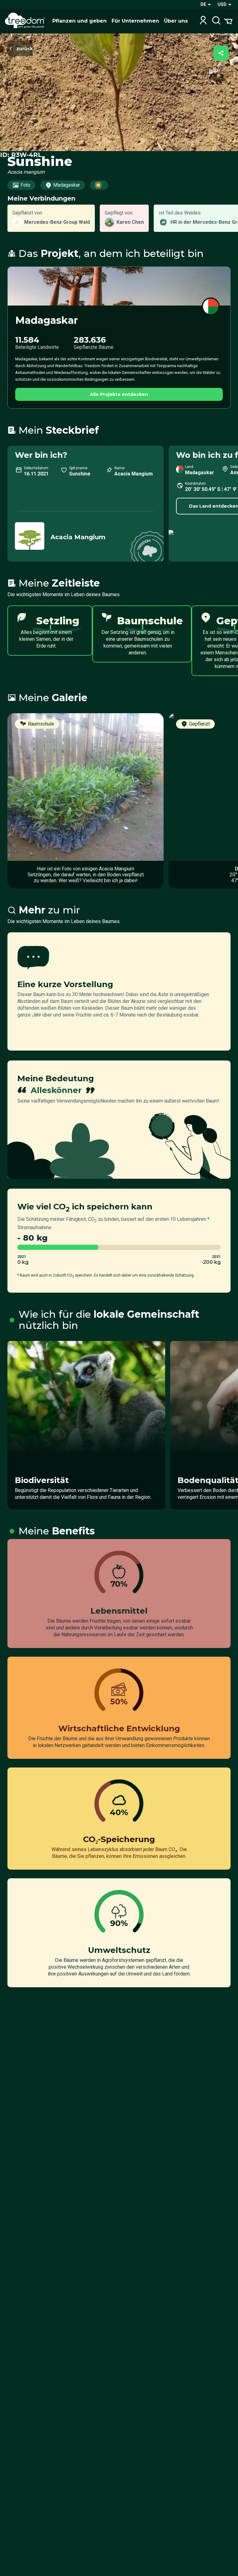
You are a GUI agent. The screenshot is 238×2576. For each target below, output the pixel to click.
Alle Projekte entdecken (119, 394)
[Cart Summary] (228, 21)
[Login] (203, 21)
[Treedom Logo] (26, 21)
